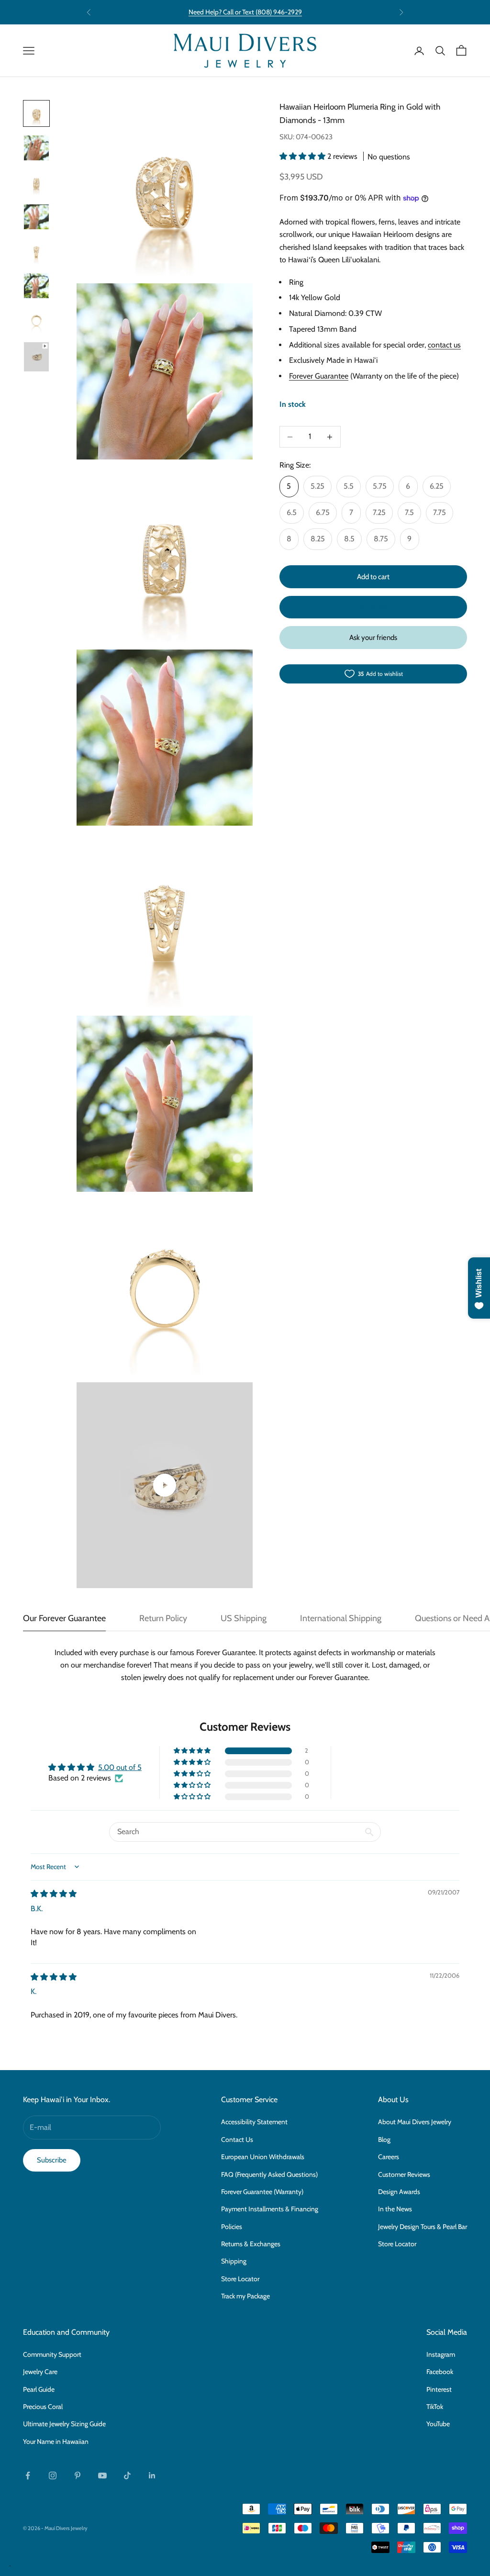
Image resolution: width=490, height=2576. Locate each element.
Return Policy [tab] (163, 1618)
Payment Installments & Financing (270, 2209)
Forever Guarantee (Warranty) (262, 2192)
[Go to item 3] (36, 182)
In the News (395, 2209)
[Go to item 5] (36, 251)
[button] (303, 156)
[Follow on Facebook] (28, 2475)
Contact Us (237, 2139)
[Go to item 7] (36, 320)
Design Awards (399, 2192)
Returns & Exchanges (251, 2244)
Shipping (234, 2261)
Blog (384, 2139)
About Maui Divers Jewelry (415, 2122)
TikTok (435, 2407)
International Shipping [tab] (341, 1618)
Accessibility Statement (254, 2122)
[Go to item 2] (36, 148)
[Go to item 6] (36, 286)
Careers (389, 2157)
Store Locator (240, 2279)
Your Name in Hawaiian (56, 2442)
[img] (54, 1894)
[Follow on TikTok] (127, 2475)
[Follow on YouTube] (102, 2475)
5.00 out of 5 (120, 1767)
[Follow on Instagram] (53, 2475)
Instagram (441, 2354)
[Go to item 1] (36, 113)
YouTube (438, 2424)
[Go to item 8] (36, 357)
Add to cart (373, 577)
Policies (232, 2227)
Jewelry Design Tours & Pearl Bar (423, 2227)
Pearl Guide (39, 2389)
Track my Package (245, 2296)
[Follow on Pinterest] (78, 2475)
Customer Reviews (404, 2174)
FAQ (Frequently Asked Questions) (269, 2174)
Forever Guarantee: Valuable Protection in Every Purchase (245, 12)
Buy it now (373, 607)
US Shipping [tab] (244, 1618)
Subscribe (52, 2160)
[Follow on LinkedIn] (152, 2475)
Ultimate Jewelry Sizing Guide (64, 2424)
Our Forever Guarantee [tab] (64, 1618)
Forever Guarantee (319, 376)
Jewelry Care (40, 2372)
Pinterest (439, 2389)
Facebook (440, 2372)
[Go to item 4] (36, 217)
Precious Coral (43, 2407)
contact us (444, 345)
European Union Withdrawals (263, 2157)
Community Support (52, 2354)
